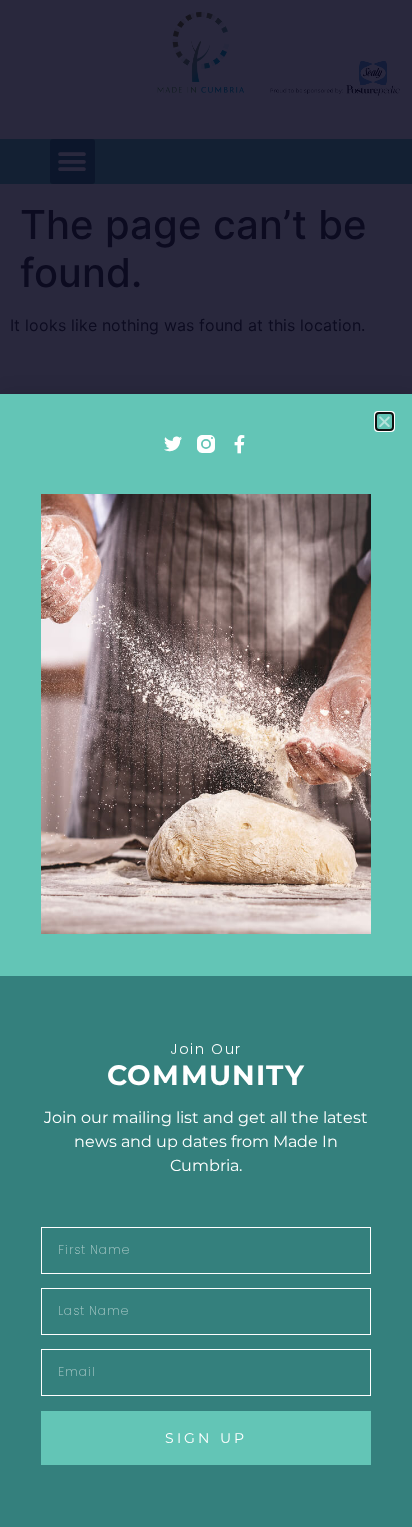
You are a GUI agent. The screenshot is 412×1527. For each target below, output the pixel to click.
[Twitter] (173, 444)
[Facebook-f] (239, 444)
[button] (384, 421)
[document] (206, 763)
